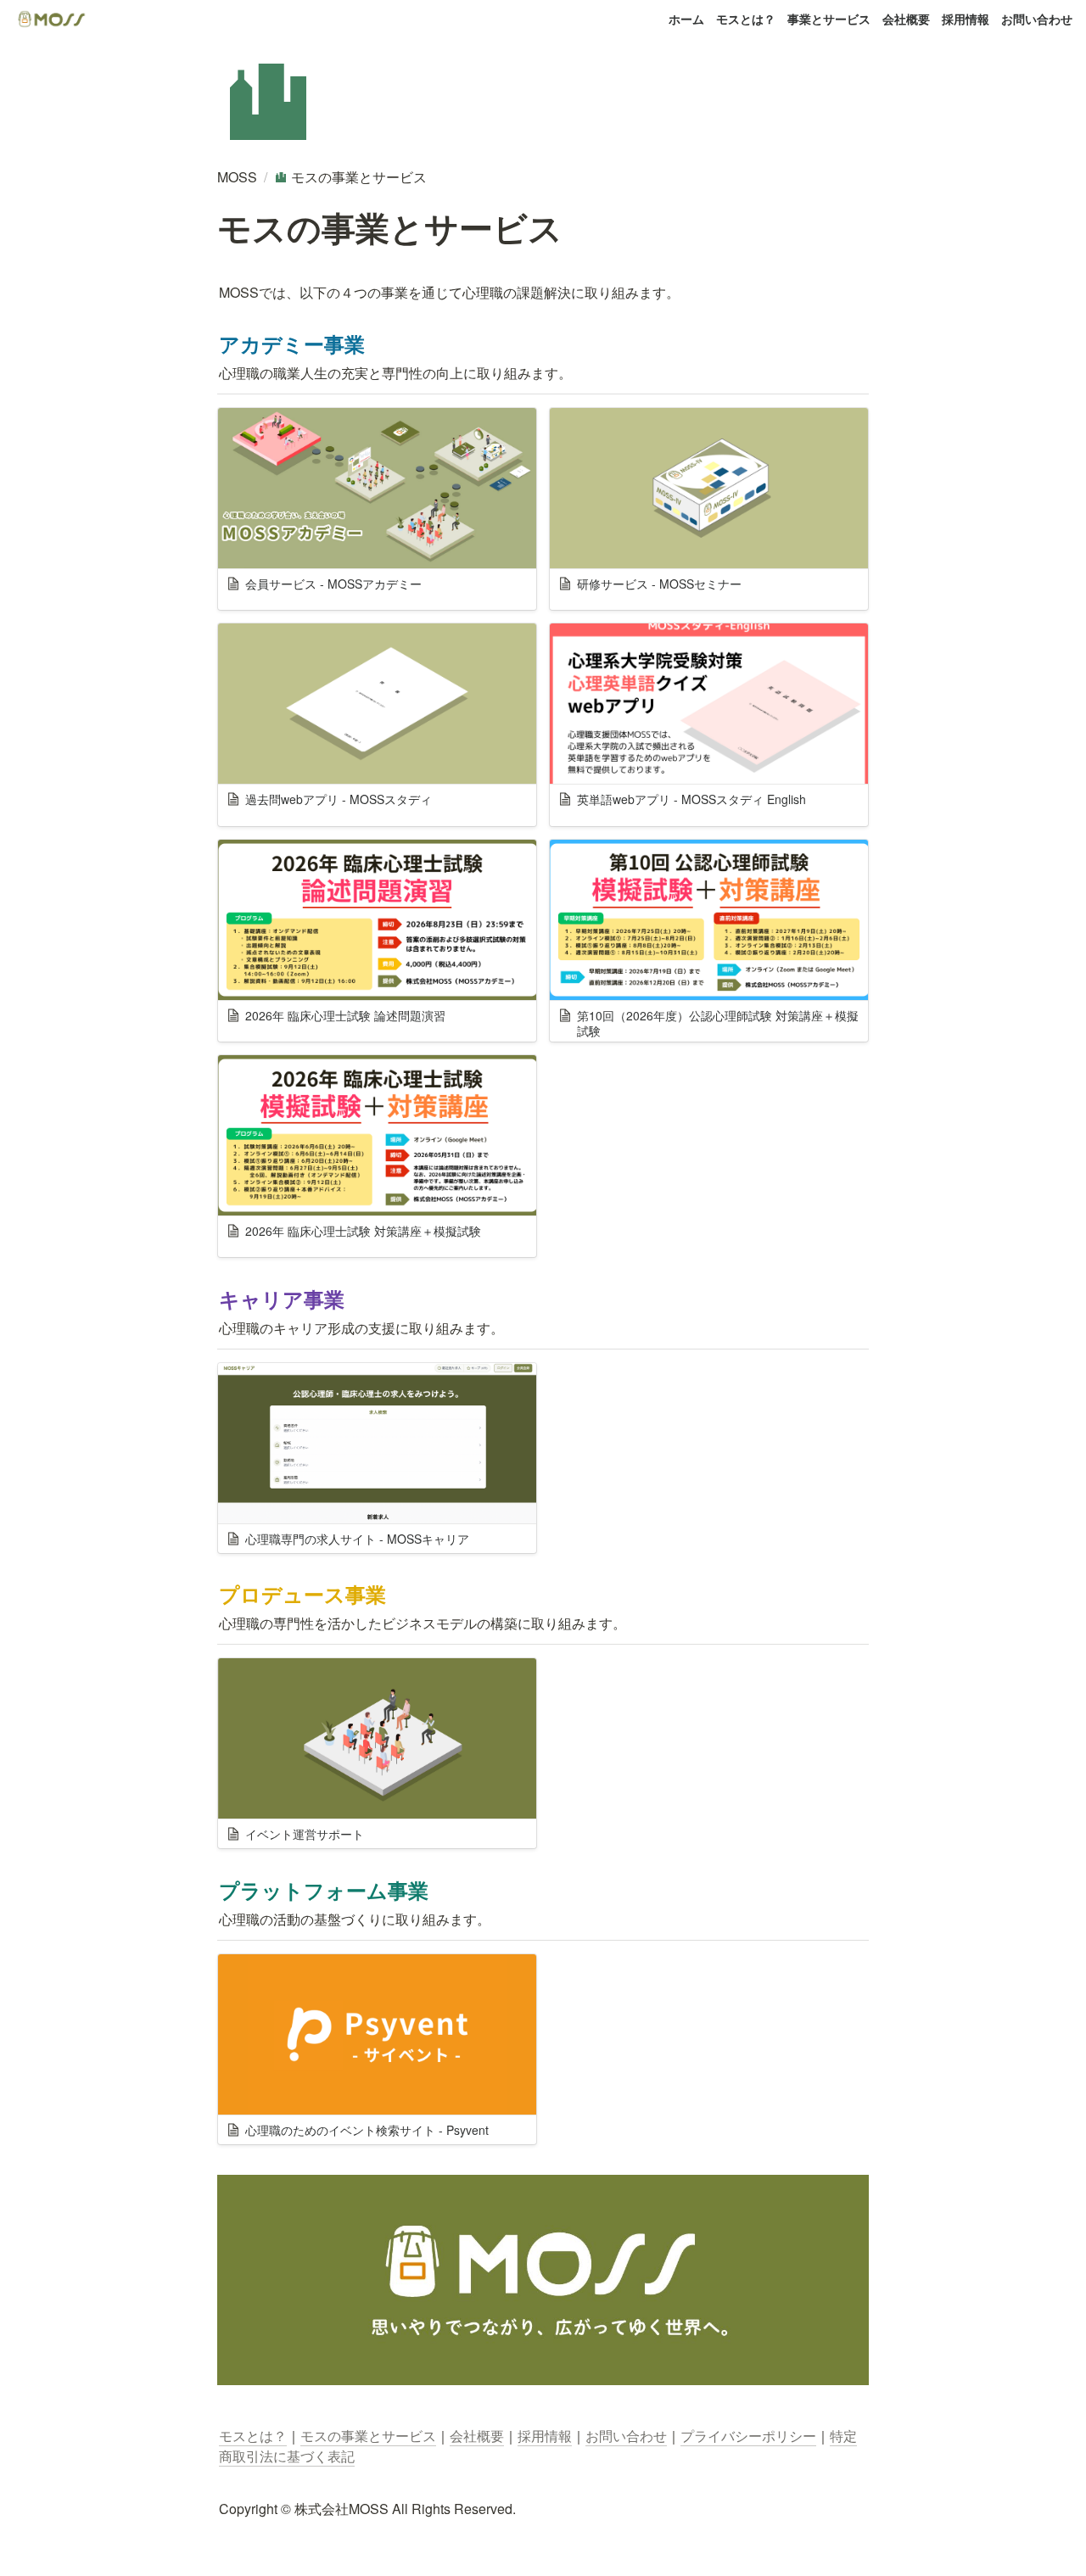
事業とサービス (829, 19)
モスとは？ (746, 19)
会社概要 (906, 19)
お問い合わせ (1037, 19)
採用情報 (966, 19)
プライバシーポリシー (748, 2436)
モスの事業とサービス (368, 2436)
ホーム (686, 19)
